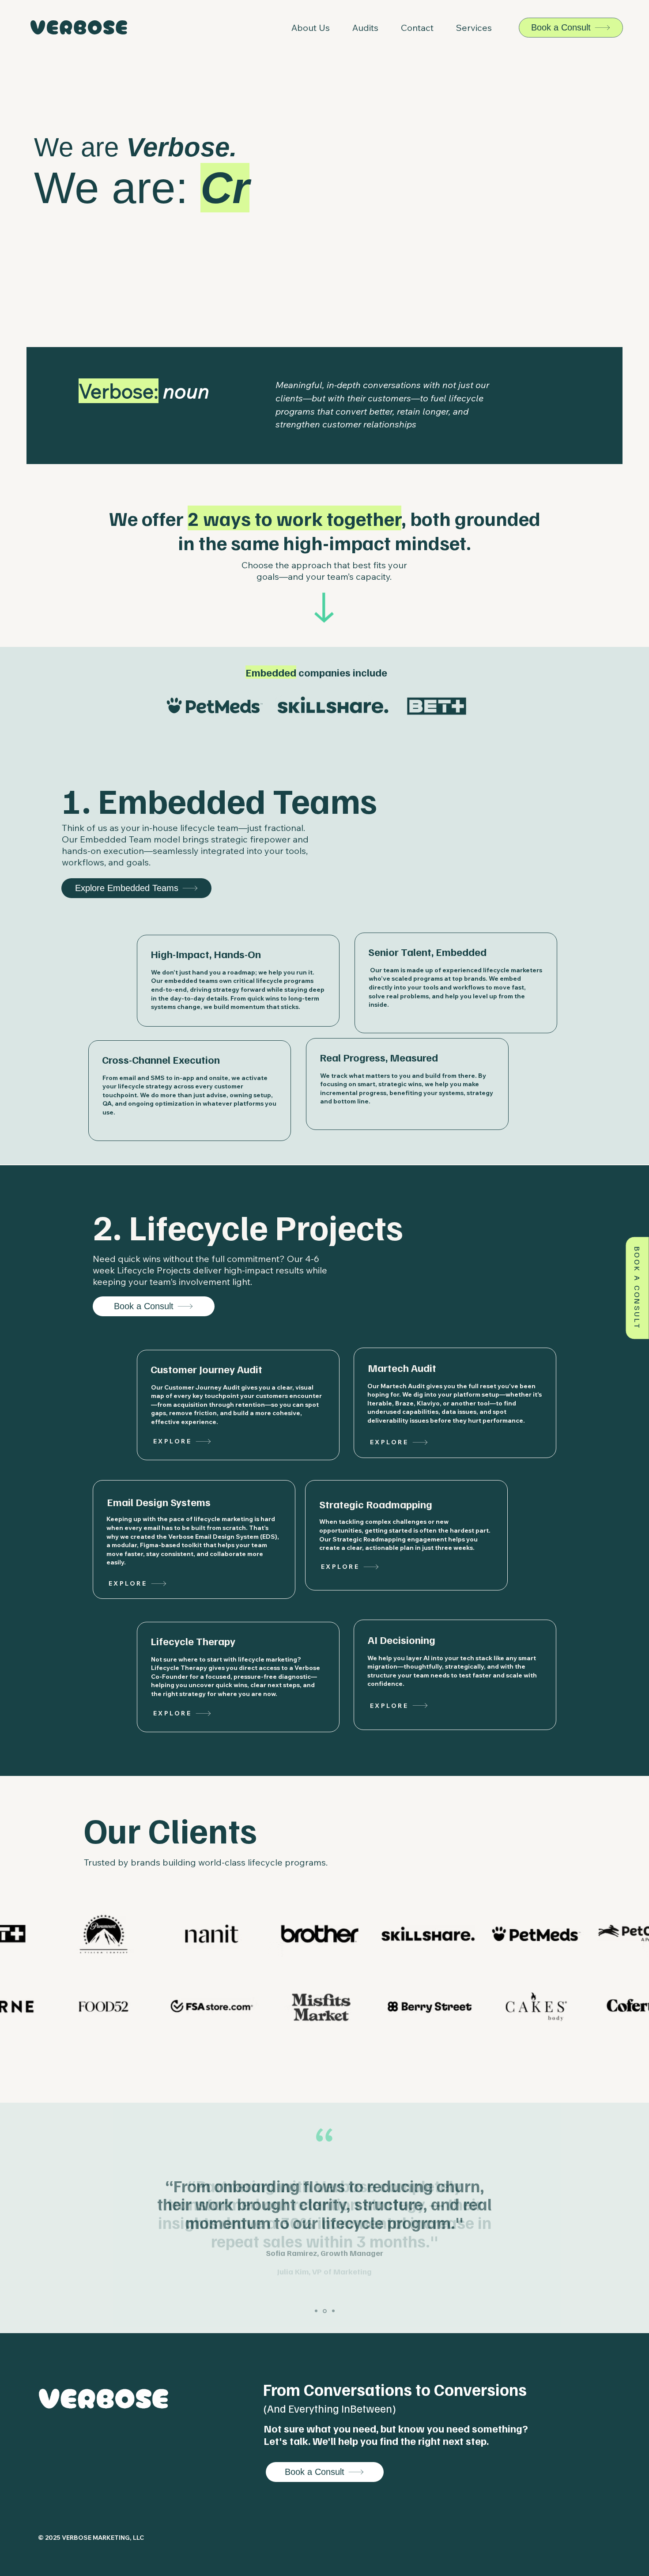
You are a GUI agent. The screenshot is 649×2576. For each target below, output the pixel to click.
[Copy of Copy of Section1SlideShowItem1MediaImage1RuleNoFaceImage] (333, 2311)
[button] (474, 28)
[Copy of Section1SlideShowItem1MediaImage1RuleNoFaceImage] (325, 2311)
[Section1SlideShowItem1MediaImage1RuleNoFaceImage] (316, 2311)
